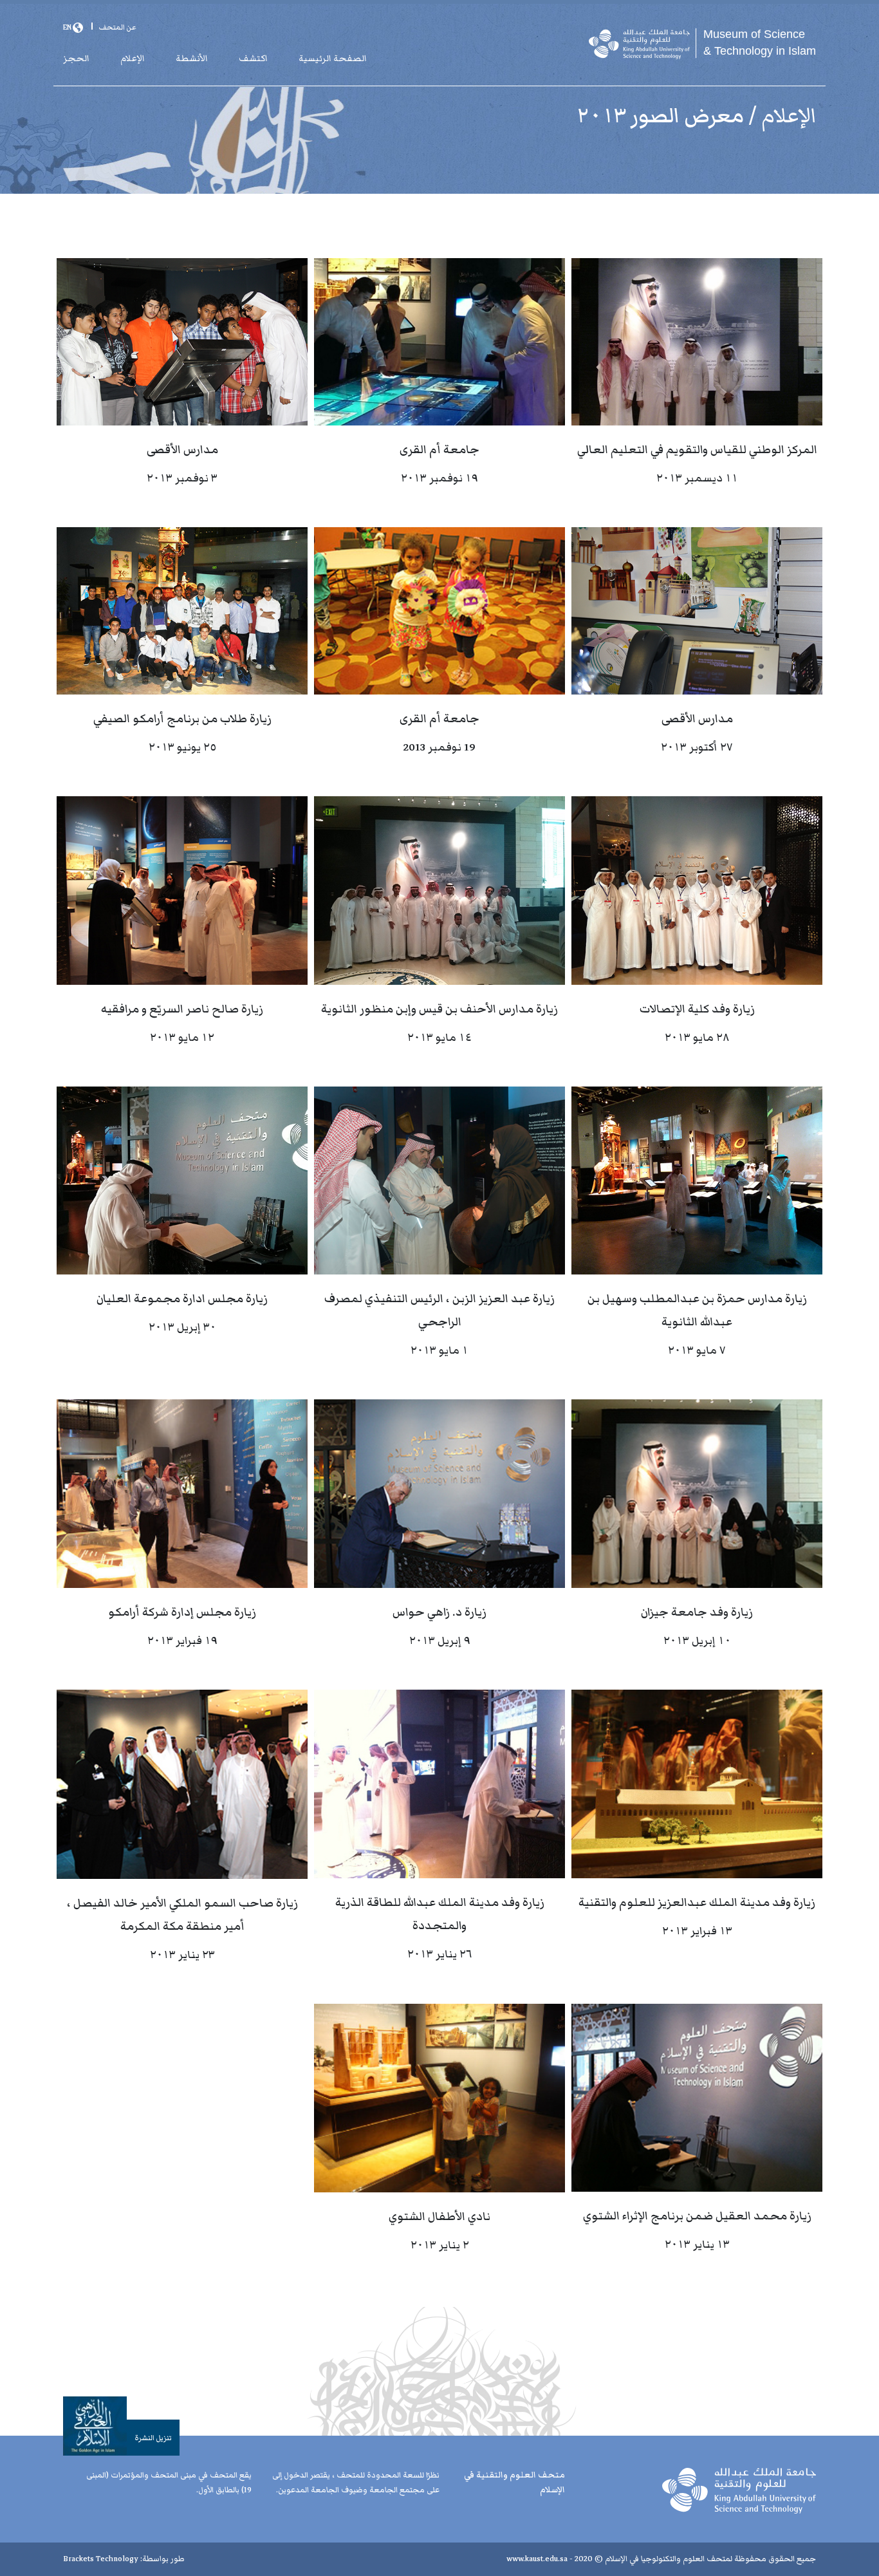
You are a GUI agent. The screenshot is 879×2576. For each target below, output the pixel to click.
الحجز (76, 59)
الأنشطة (192, 59)
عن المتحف (117, 27)
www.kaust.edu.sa (537, 2559)
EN (68, 27)
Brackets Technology (101, 2559)
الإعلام (133, 59)
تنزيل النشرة (153, 2438)
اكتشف (253, 59)
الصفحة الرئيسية (333, 59)
